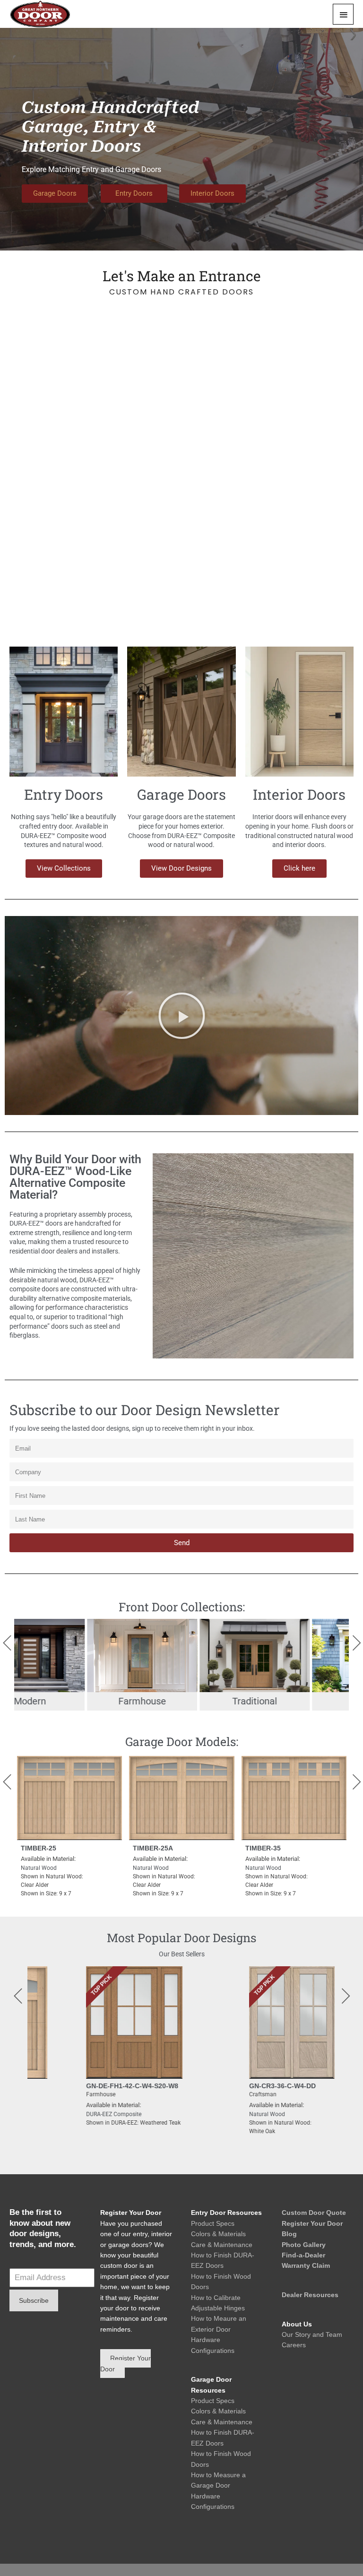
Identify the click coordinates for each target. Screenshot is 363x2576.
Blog (289, 2234)
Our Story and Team (312, 2334)
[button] (182, 1016)
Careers (294, 2345)
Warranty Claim (306, 2265)
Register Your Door (312, 2223)
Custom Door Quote (314, 2213)
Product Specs (213, 2223)
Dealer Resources (310, 2295)
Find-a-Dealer (303, 2255)
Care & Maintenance (222, 2245)
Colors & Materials (218, 2234)
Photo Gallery (304, 2245)
